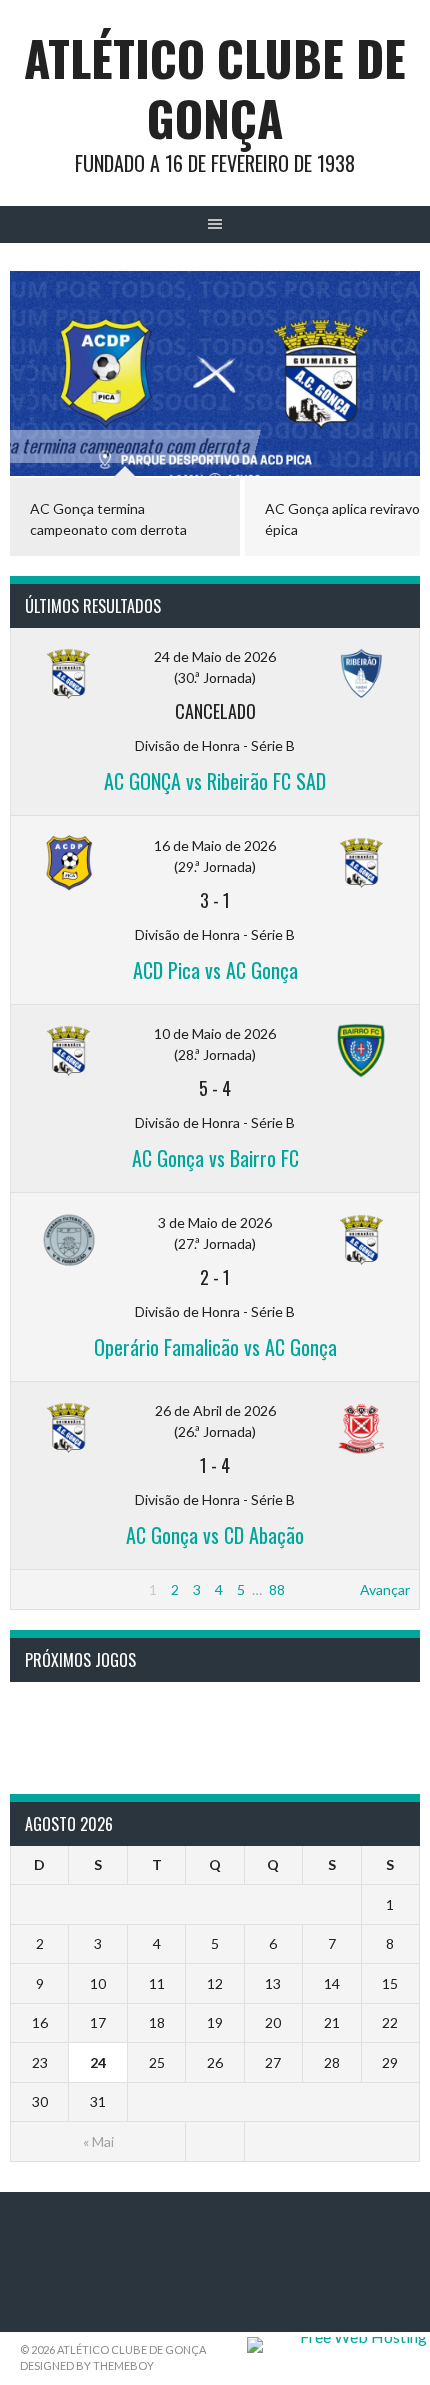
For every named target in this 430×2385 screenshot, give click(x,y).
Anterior (46, 1589)
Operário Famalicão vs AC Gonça (215, 1347)
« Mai (98, 2141)
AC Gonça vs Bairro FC (215, 1158)
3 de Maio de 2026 (215, 1222)
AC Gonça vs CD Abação (215, 1535)
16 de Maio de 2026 (215, 845)
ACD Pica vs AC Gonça (215, 970)
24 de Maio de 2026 (215, 656)
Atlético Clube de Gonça (215, 87)
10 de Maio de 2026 (215, 1033)
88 (277, 1589)
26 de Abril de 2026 (215, 1410)
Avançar (385, 1589)
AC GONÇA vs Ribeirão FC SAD (215, 781)
